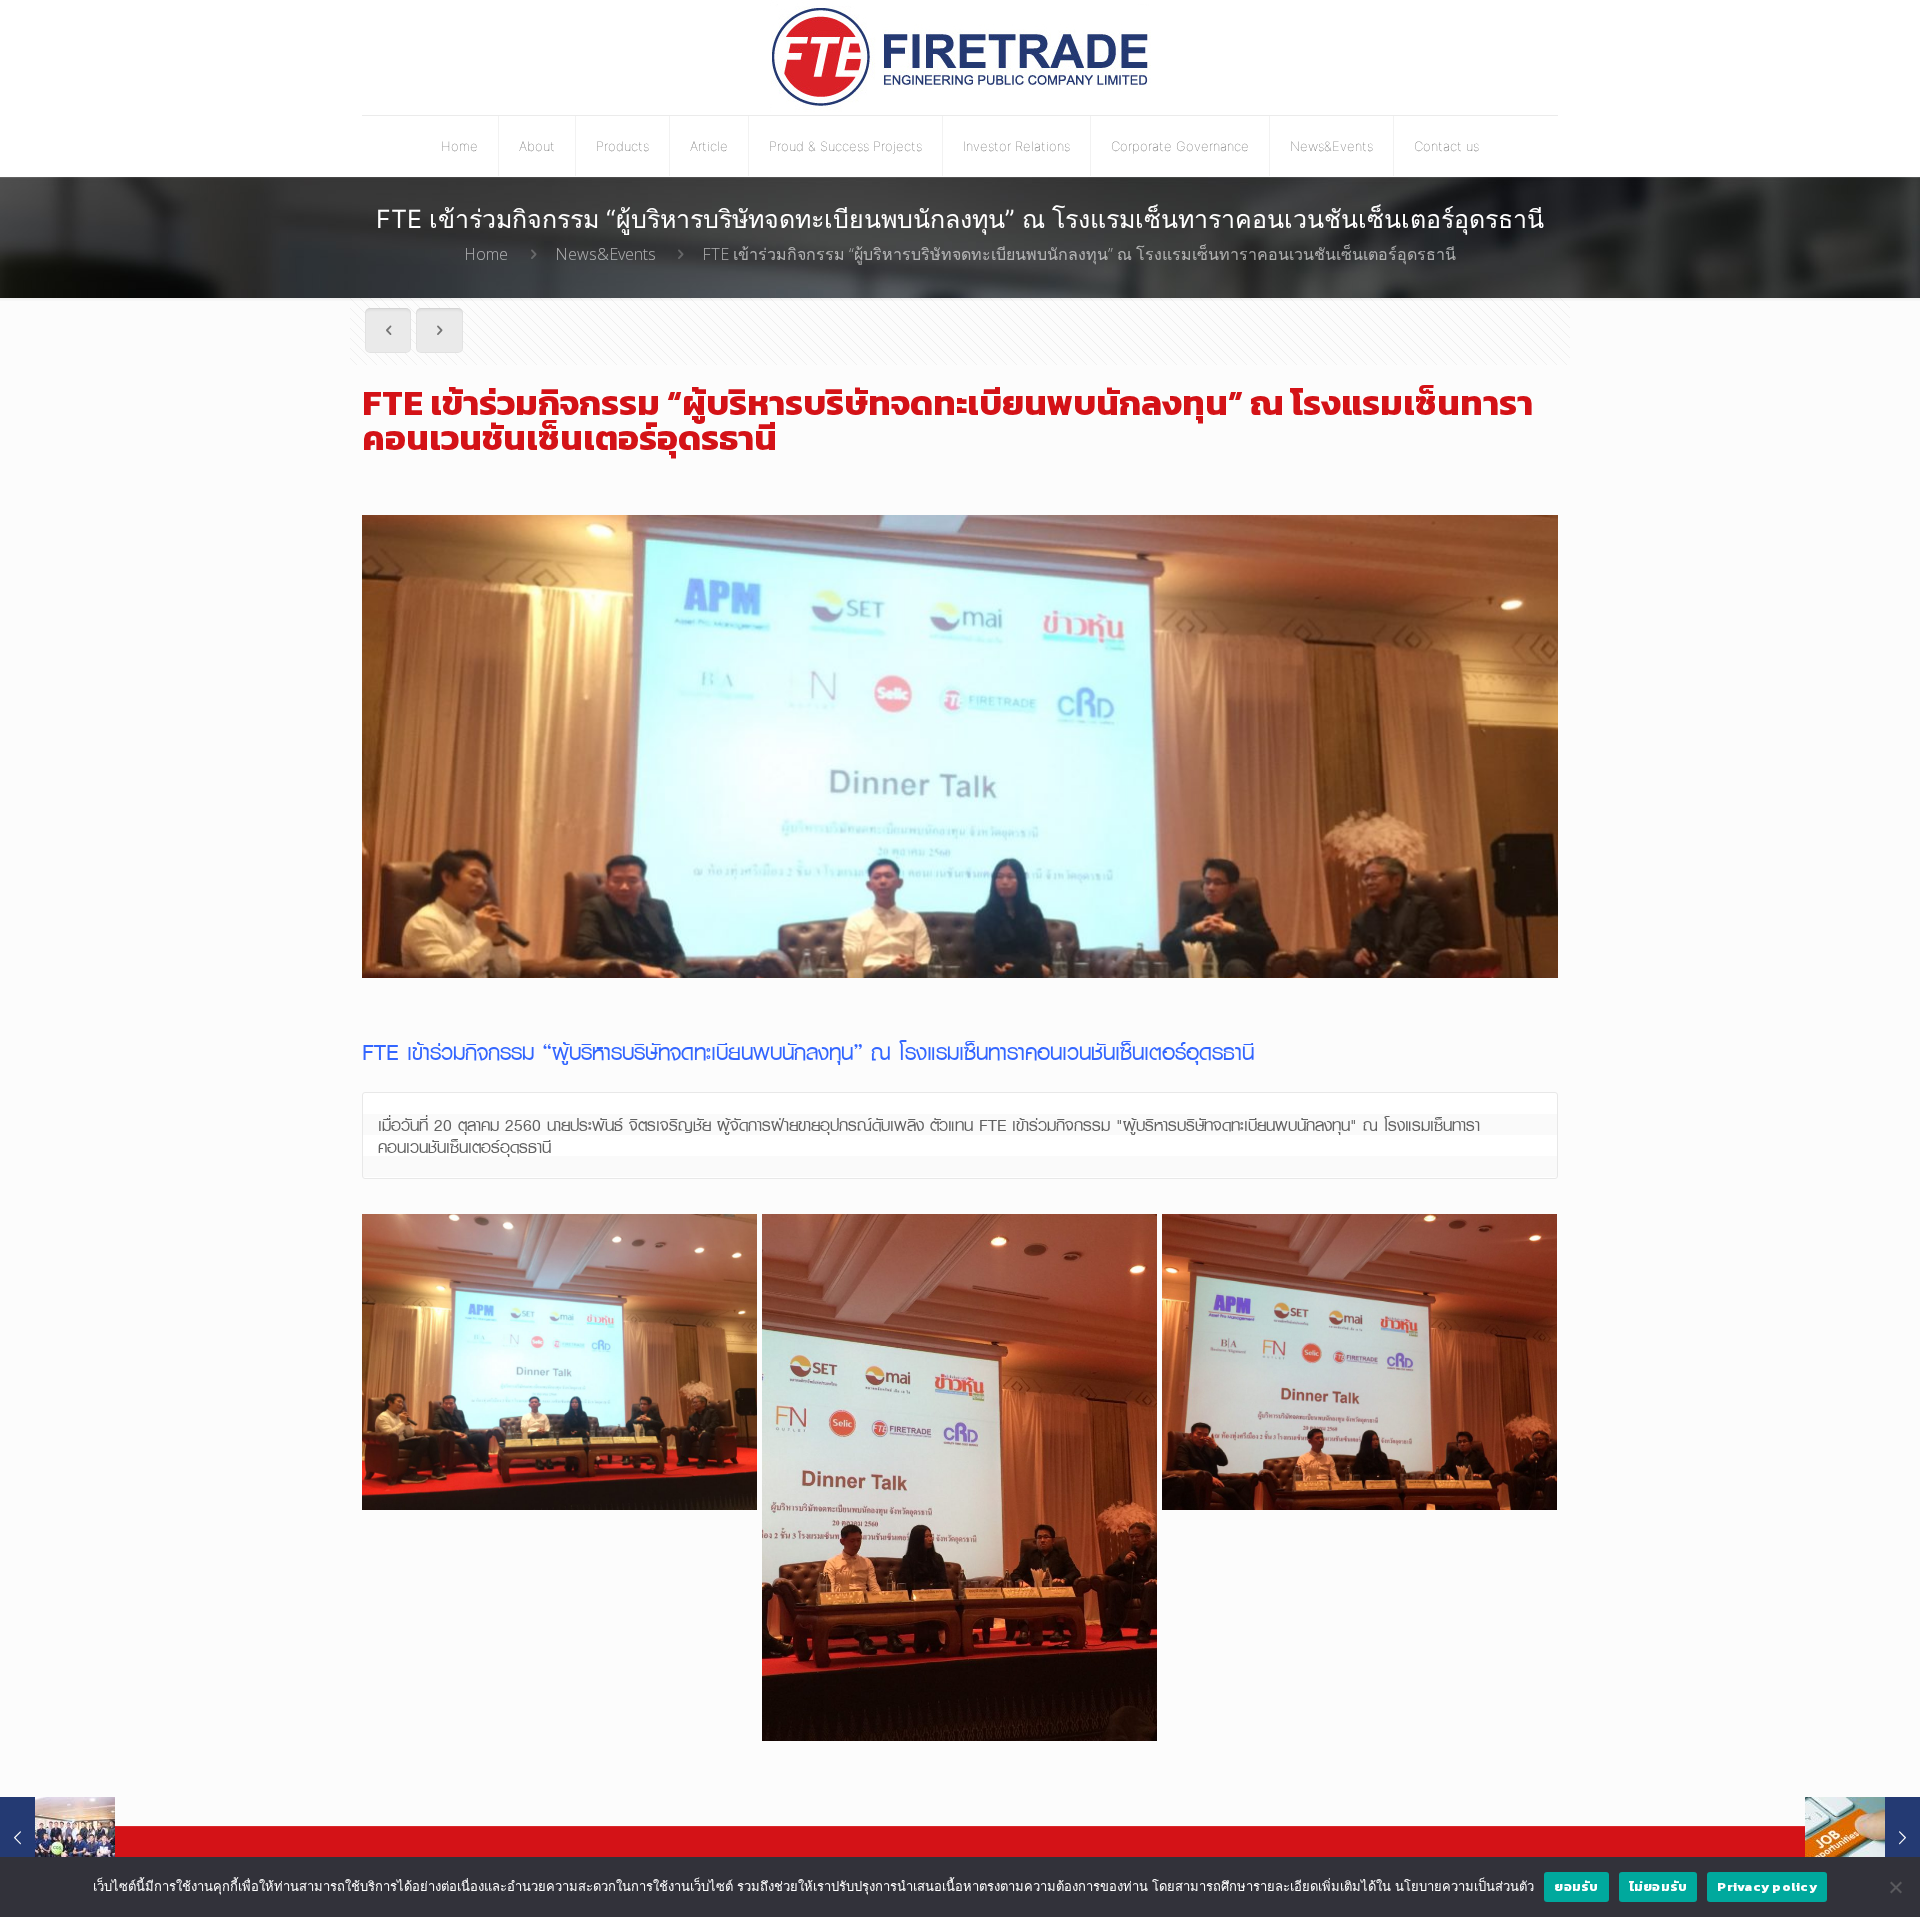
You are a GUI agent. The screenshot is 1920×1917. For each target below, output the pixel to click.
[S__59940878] (959, 1477)
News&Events (605, 254)
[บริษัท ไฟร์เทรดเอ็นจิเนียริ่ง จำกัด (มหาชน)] (960, 57)
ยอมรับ (1576, 1886)
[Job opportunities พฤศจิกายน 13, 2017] (1862, 1837)
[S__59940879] (1359, 1362)
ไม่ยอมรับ (1658, 1886)
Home (486, 254)
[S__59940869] (559, 1362)
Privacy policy (1767, 1886)
